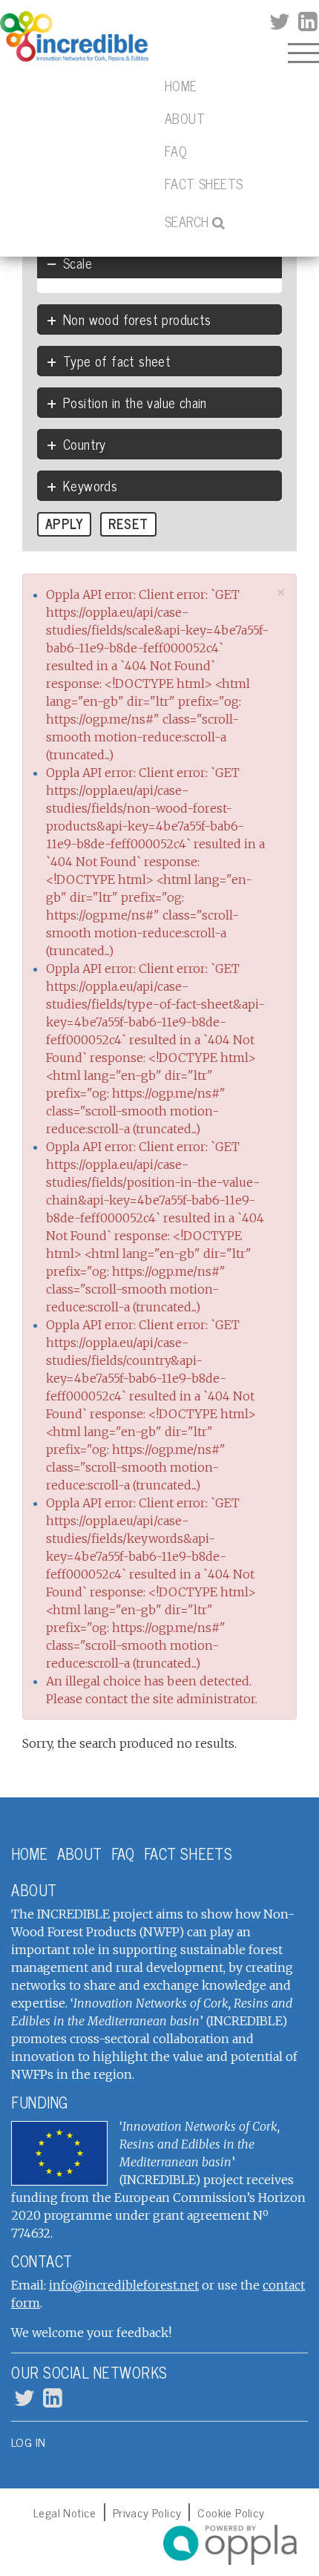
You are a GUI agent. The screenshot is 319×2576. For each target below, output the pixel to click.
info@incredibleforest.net (124, 2285)
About (185, 118)
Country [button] (85, 444)
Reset (128, 523)
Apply (64, 523)
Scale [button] (78, 263)
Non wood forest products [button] (137, 319)
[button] (282, 592)
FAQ (176, 151)
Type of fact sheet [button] (117, 361)
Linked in (306, 22)
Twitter (279, 22)
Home (181, 85)
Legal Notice (65, 2512)
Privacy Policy (147, 2512)
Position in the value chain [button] (135, 402)
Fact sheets (204, 183)
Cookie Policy (231, 2512)
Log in (28, 2442)
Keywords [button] (90, 485)
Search (187, 221)
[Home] (74, 37)
